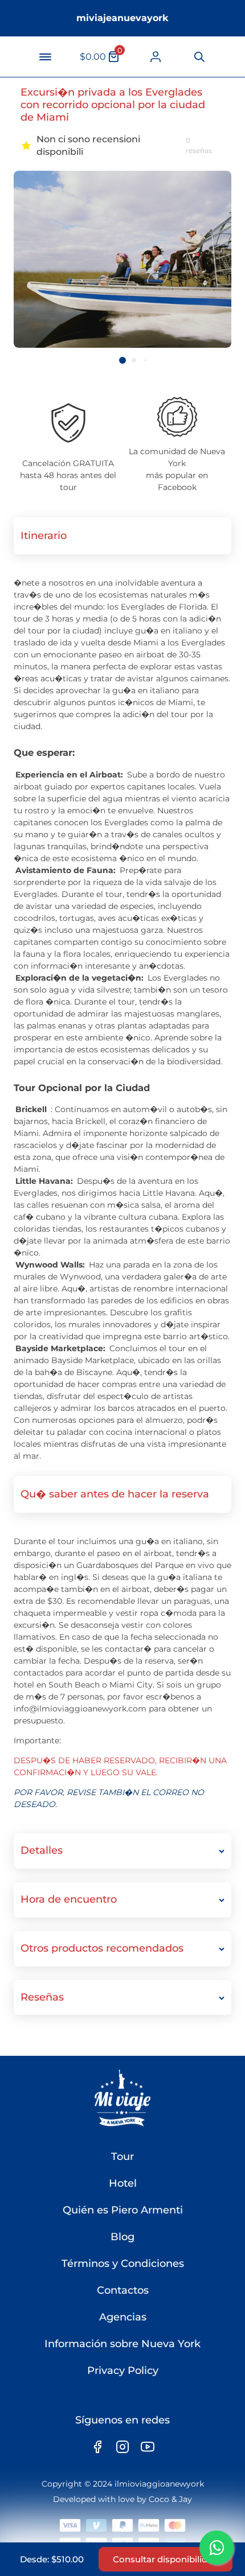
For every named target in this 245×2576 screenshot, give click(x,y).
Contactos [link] (123, 2290)
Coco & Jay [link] (170, 2499)
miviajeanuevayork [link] (122, 18)
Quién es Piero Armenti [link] (123, 2210)
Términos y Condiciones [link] (123, 2264)
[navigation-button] (45, 57)
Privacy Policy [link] (123, 2371)
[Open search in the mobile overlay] (199, 57)
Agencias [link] (123, 2317)
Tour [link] (122, 2157)
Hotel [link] (123, 2183)
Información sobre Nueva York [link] (122, 2344)
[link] (156, 57)
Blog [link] (122, 2237)
